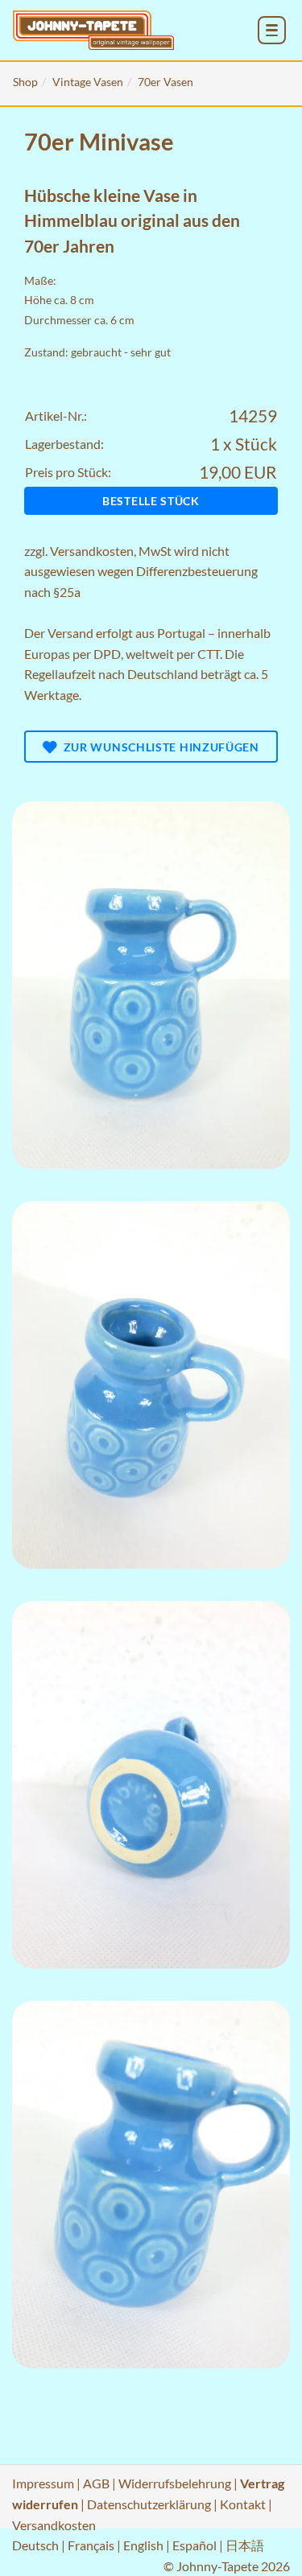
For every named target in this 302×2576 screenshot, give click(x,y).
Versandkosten (92, 551)
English (143, 2545)
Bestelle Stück (151, 501)
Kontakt (243, 2504)
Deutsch (35, 2545)
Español (194, 2545)
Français (91, 2545)
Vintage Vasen (88, 82)
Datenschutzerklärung (149, 2504)
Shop (25, 82)
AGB (96, 2483)
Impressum (43, 2483)
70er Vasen (165, 82)
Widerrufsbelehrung (175, 2483)
